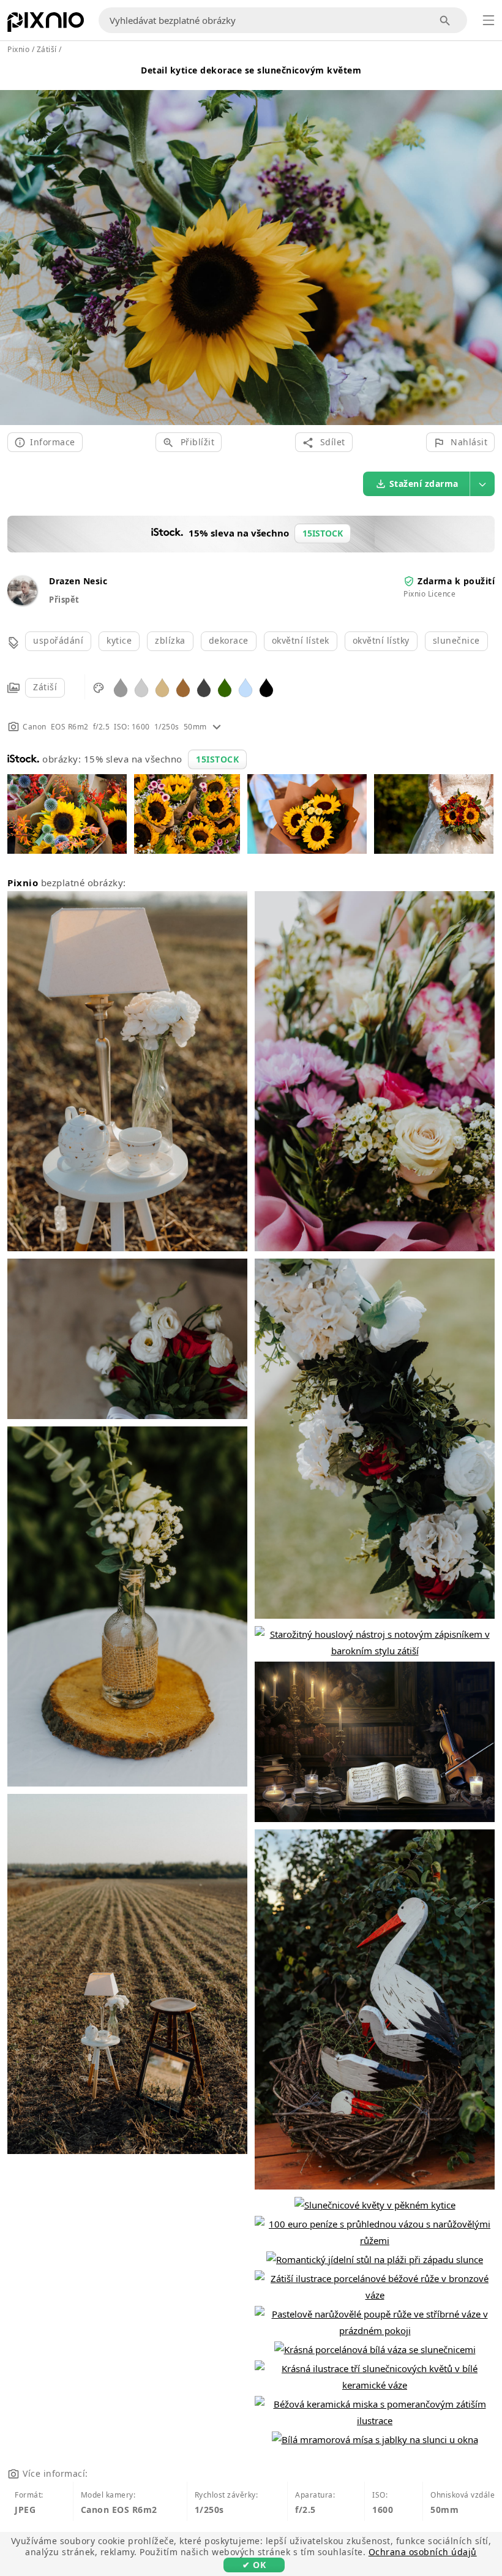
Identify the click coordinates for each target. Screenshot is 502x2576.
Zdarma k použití (456, 581)
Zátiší (45, 687)
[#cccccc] (141, 687)
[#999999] (121, 687)
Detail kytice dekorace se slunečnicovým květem (251, 70)
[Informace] (217, 727)
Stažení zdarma (424, 484)
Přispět (64, 600)
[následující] (488, 243)
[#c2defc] (245, 687)
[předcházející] (14, 243)
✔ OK (254, 2565)
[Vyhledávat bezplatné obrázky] (445, 21)
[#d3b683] (162, 687)
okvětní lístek (301, 640)
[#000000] (266, 687)
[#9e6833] (183, 687)
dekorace (229, 640)
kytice (119, 640)
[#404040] (204, 687)
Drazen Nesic (78, 581)
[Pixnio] (46, 24)
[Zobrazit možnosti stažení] (482, 484)
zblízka (170, 640)
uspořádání (58, 640)
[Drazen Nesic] (22, 602)
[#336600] (225, 687)
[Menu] (489, 20)
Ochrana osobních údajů (423, 2552)
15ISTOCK (217, 759)
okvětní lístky (381, 640)
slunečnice (456, 640)
